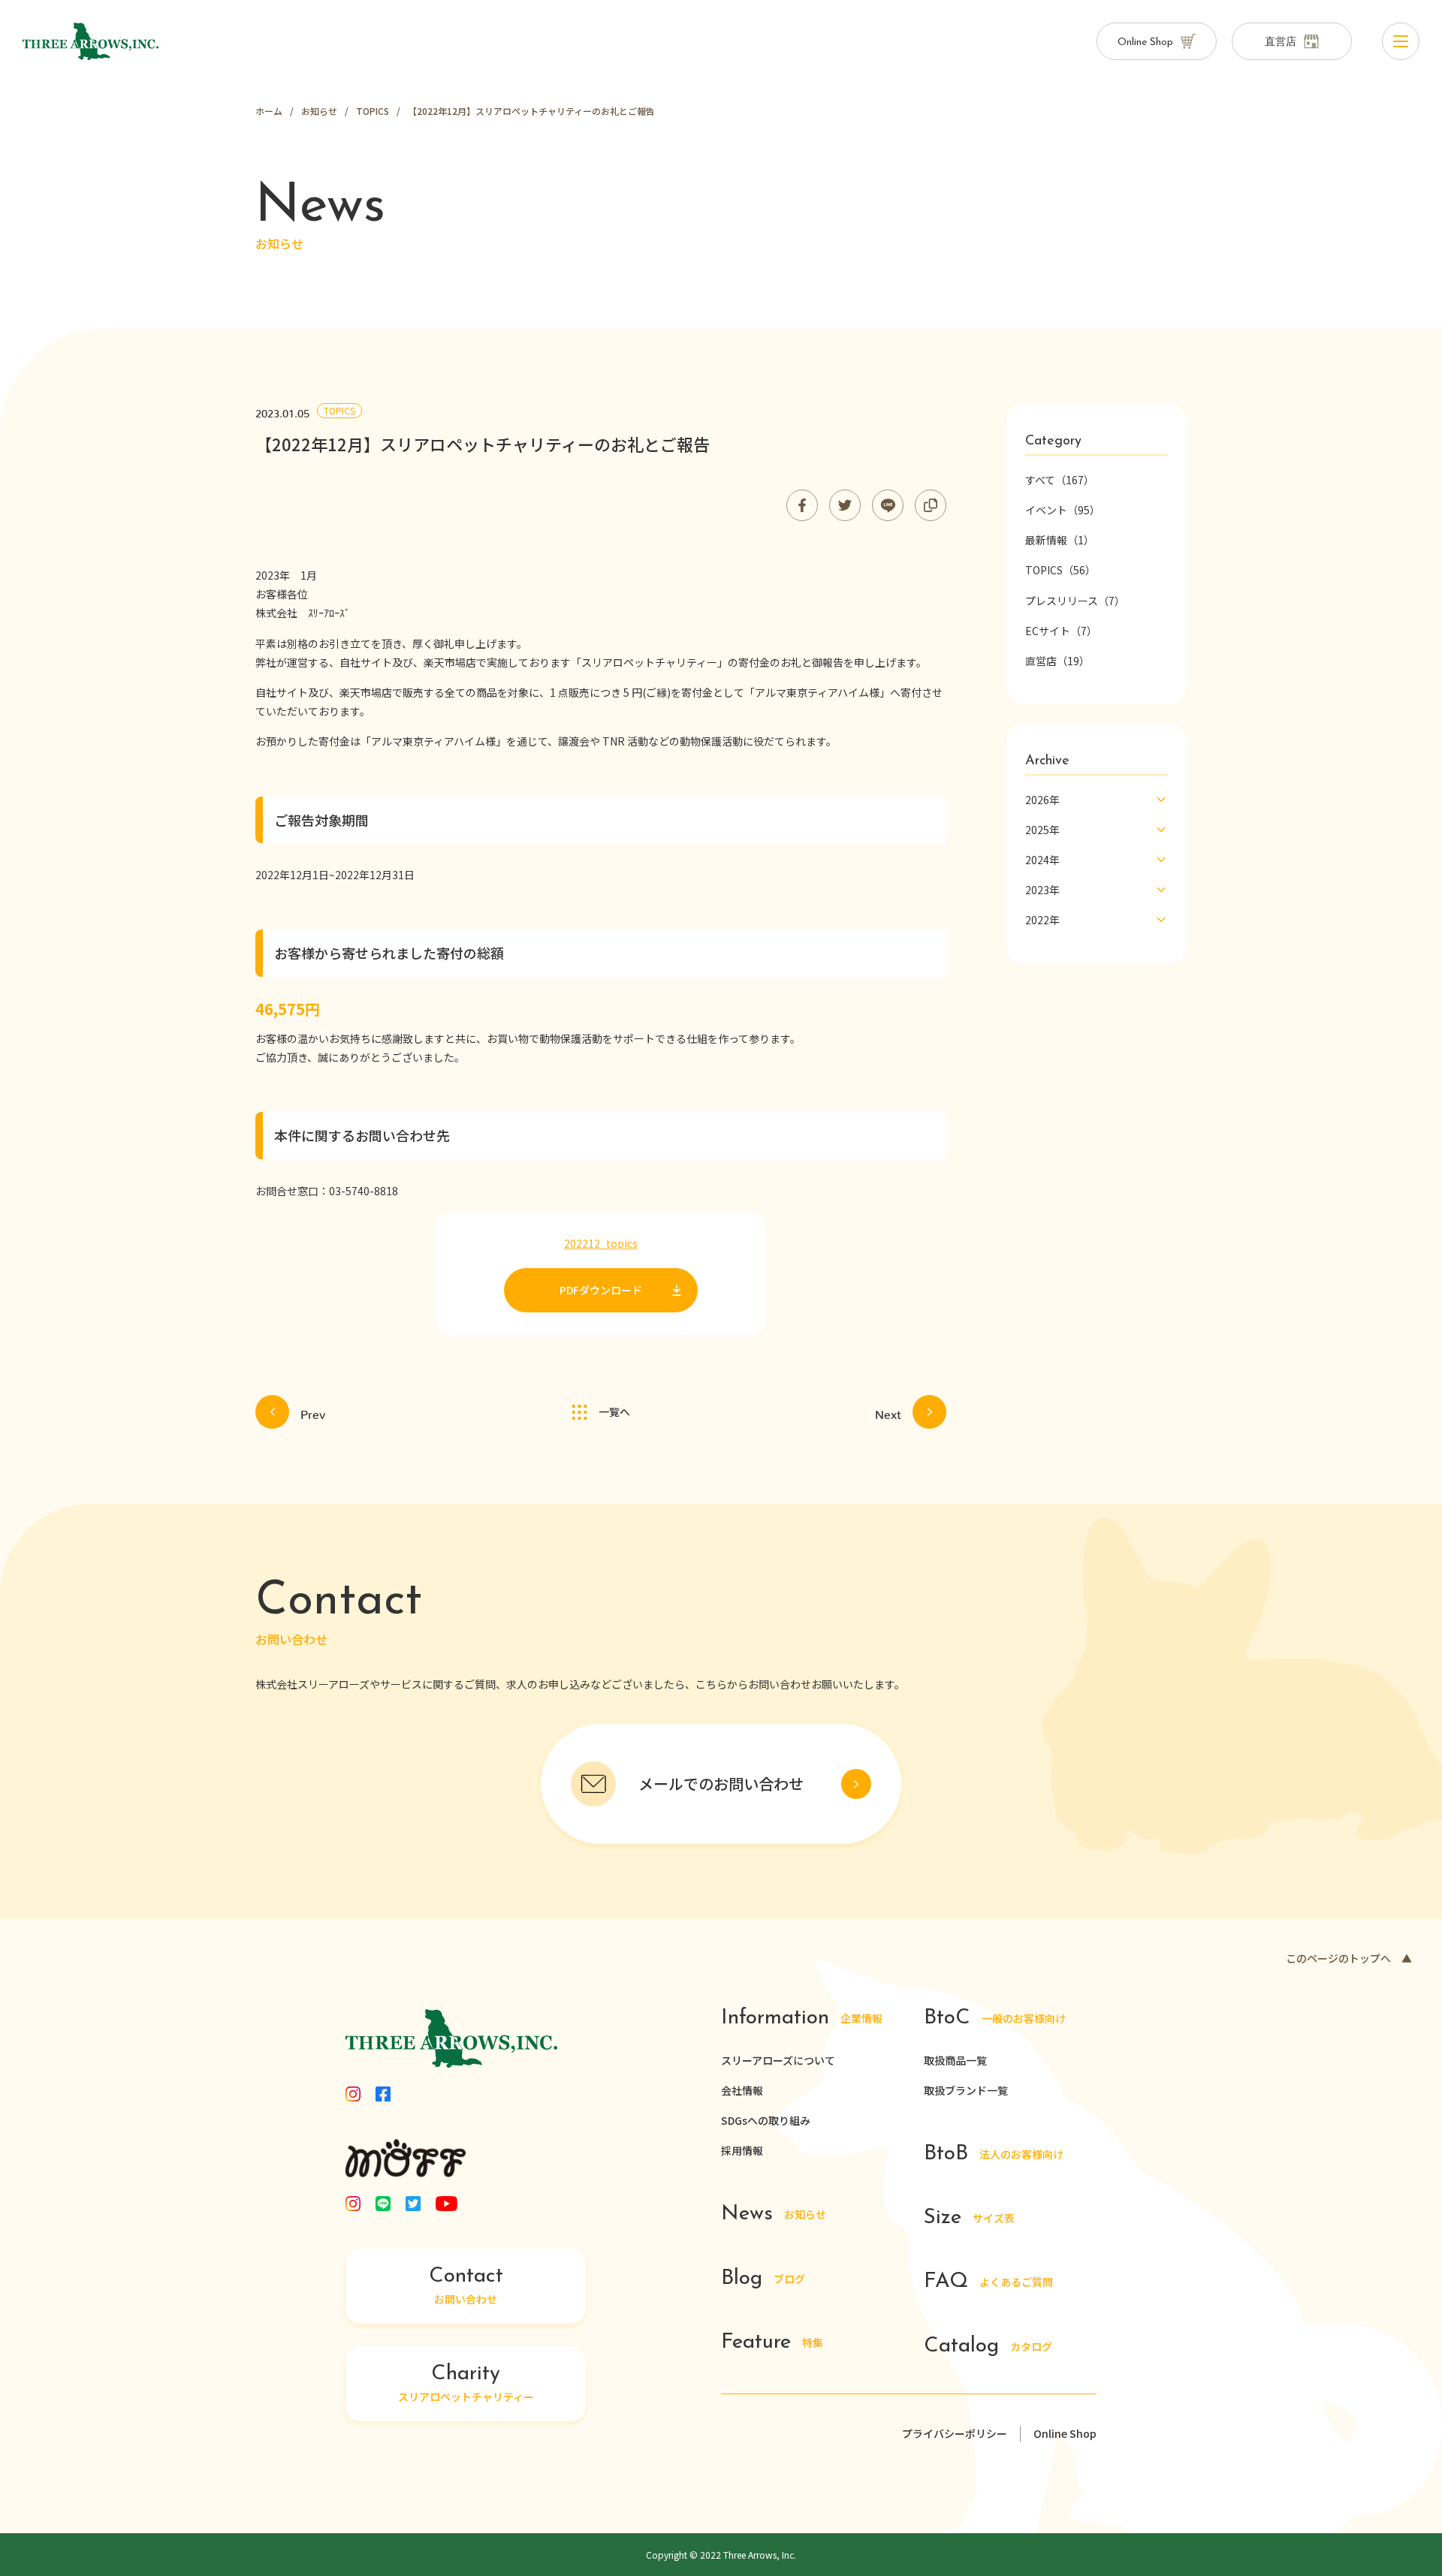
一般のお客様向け (995, 2019)
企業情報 (802, 2019)
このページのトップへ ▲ (1349, 1958)
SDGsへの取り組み (766, 2120)
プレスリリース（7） (1075, 601)
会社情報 (742, 2090)
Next (888, 1412)
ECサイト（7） (1061, 631)
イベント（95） (1063, 510)
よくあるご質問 (988, 2282)
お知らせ (774, 2214)
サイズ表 (969, 2218)
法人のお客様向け (994, 2154)
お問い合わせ (466, 2286)
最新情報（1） (1060, 540)
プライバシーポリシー (955, 2433)
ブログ (763, 2279)
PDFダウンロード (601, 1290)
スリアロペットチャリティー (466, 2384)
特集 (772, 2343)
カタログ (988, 2347)
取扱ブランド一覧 (966, 2090)
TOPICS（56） (1060, 570)
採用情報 (742, 2150)
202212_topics (601, 1243)
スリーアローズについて (778, 2060)
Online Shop (1065, 2433)
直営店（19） (1057, 661)
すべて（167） (1060, 480)
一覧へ (614, 1412)
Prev (313, 1412)
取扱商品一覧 (955, 2060)
